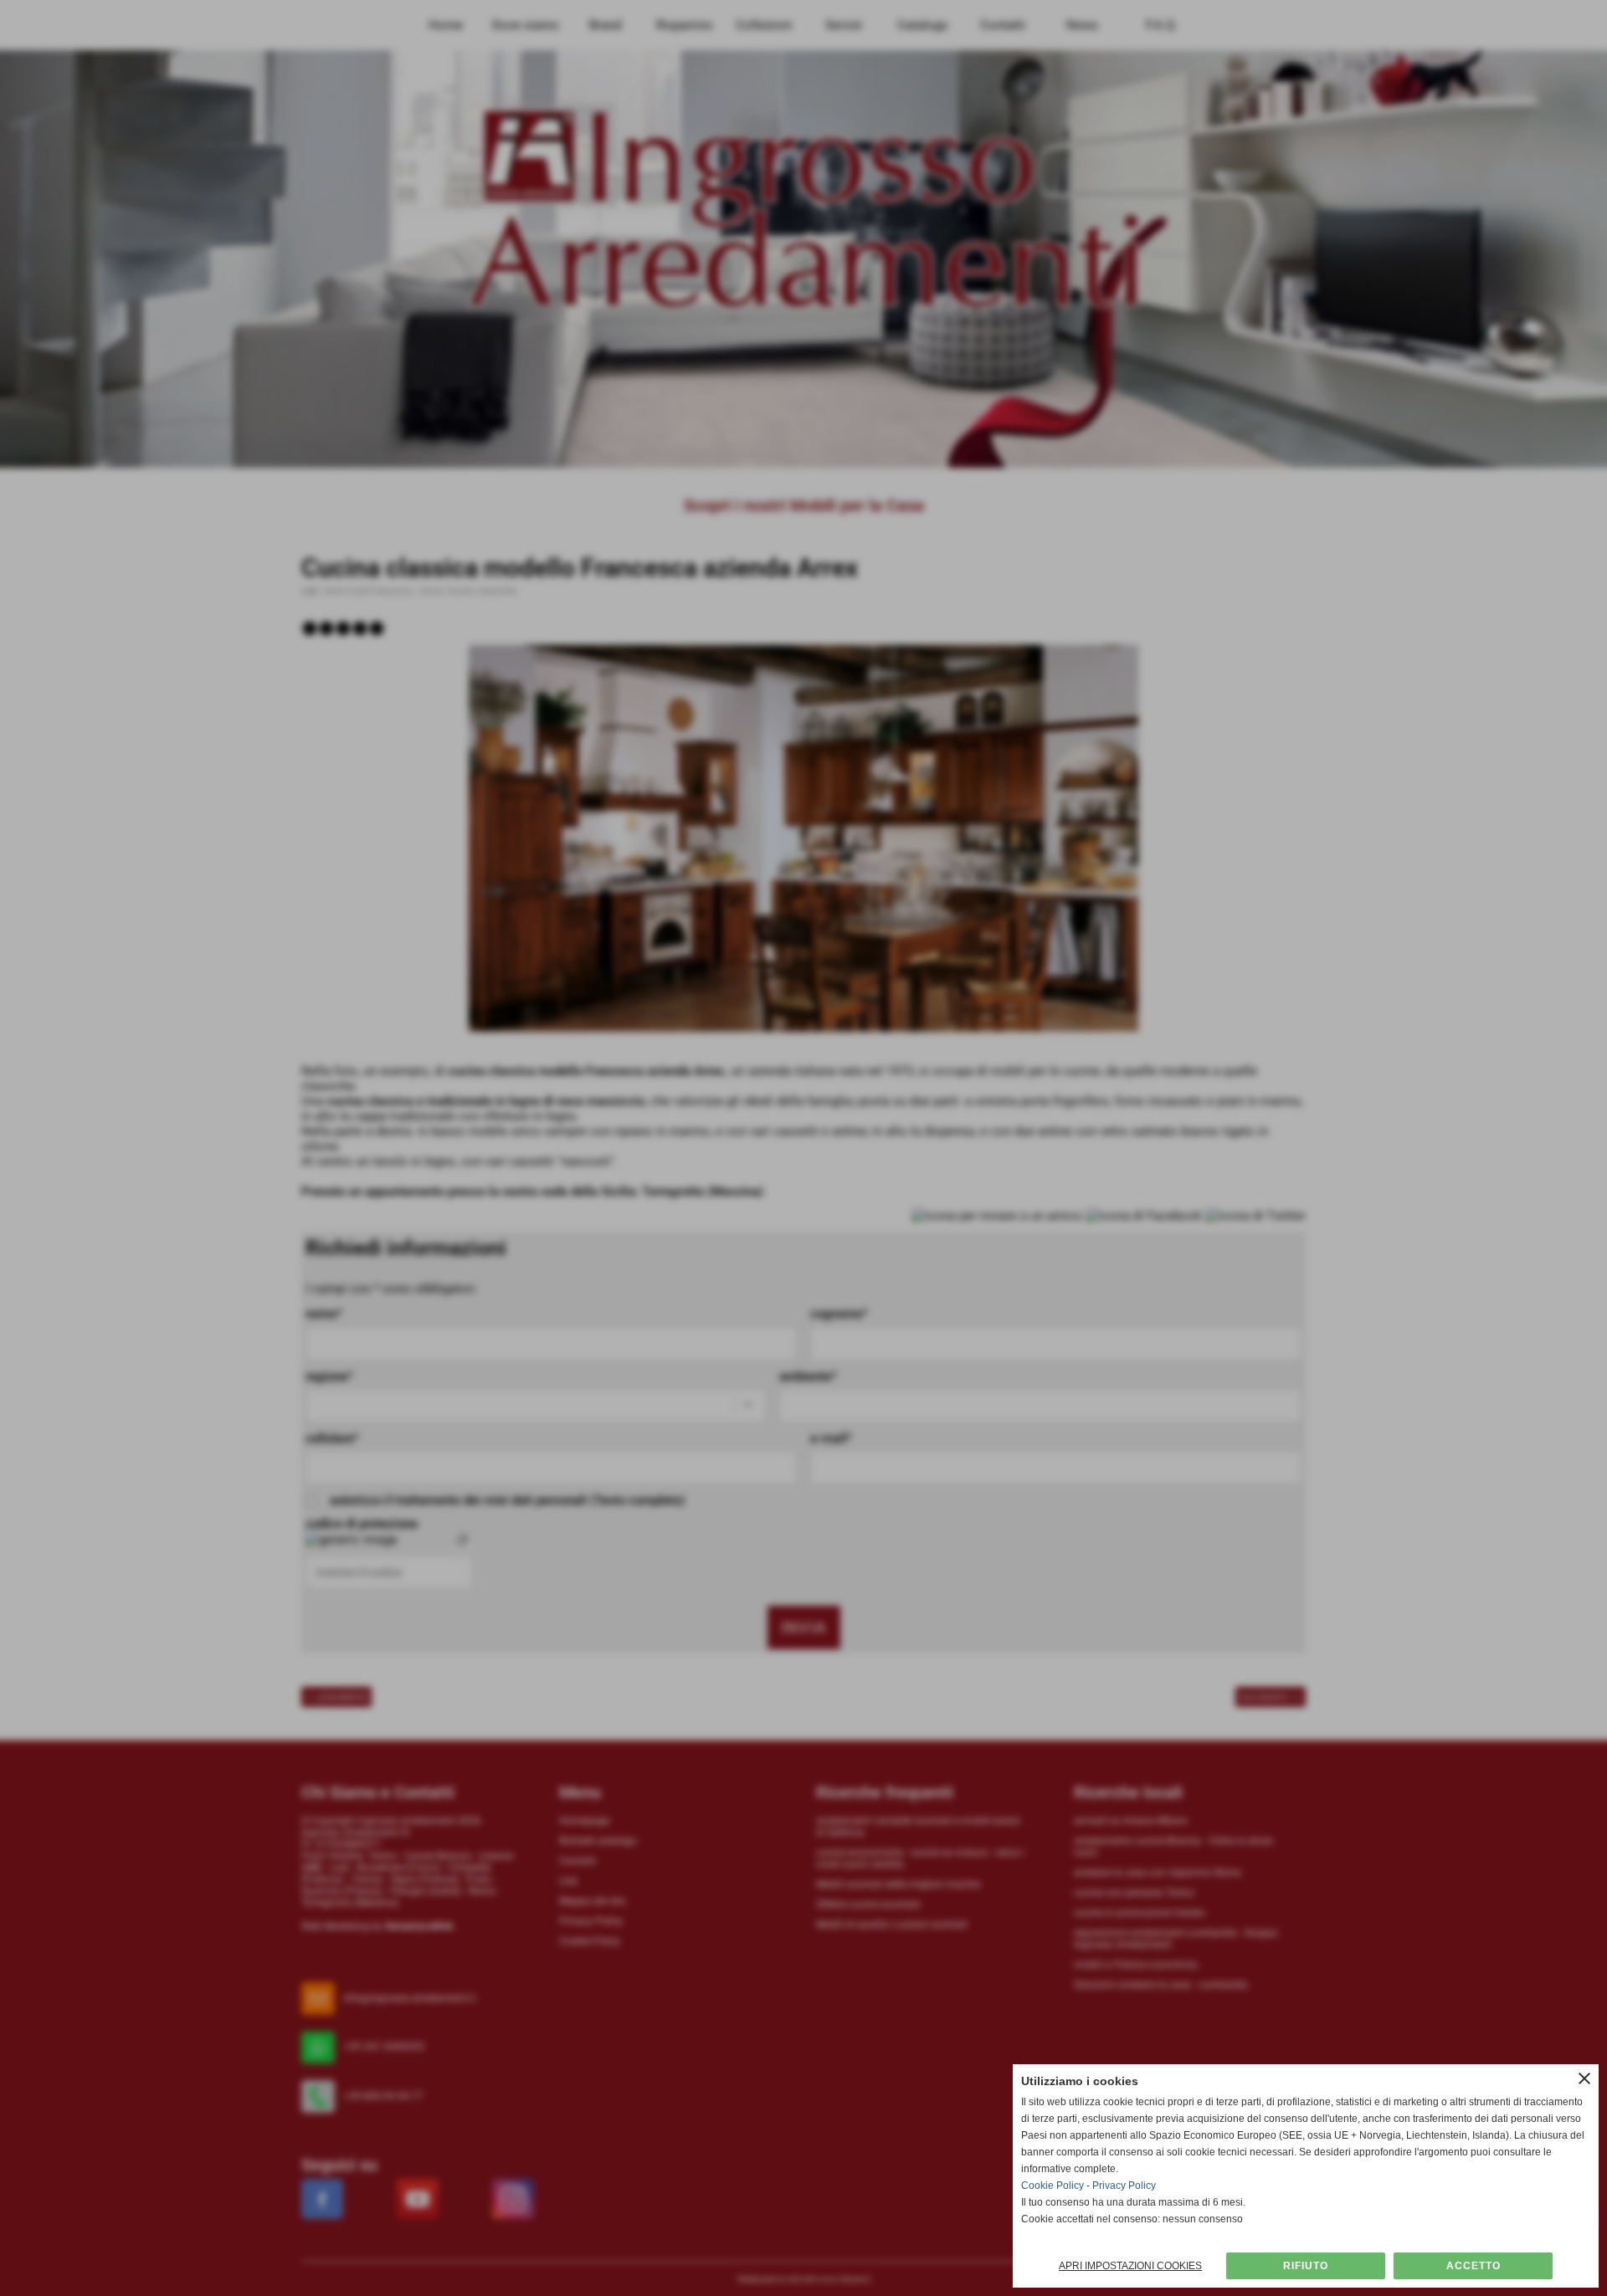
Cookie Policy (1053, 2186)
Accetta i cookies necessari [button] (1306, 2266)
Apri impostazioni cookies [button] (1130, 2266)
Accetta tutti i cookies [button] (1473, 2266)
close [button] (1584, 2078)
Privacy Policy (1124, 2186)
